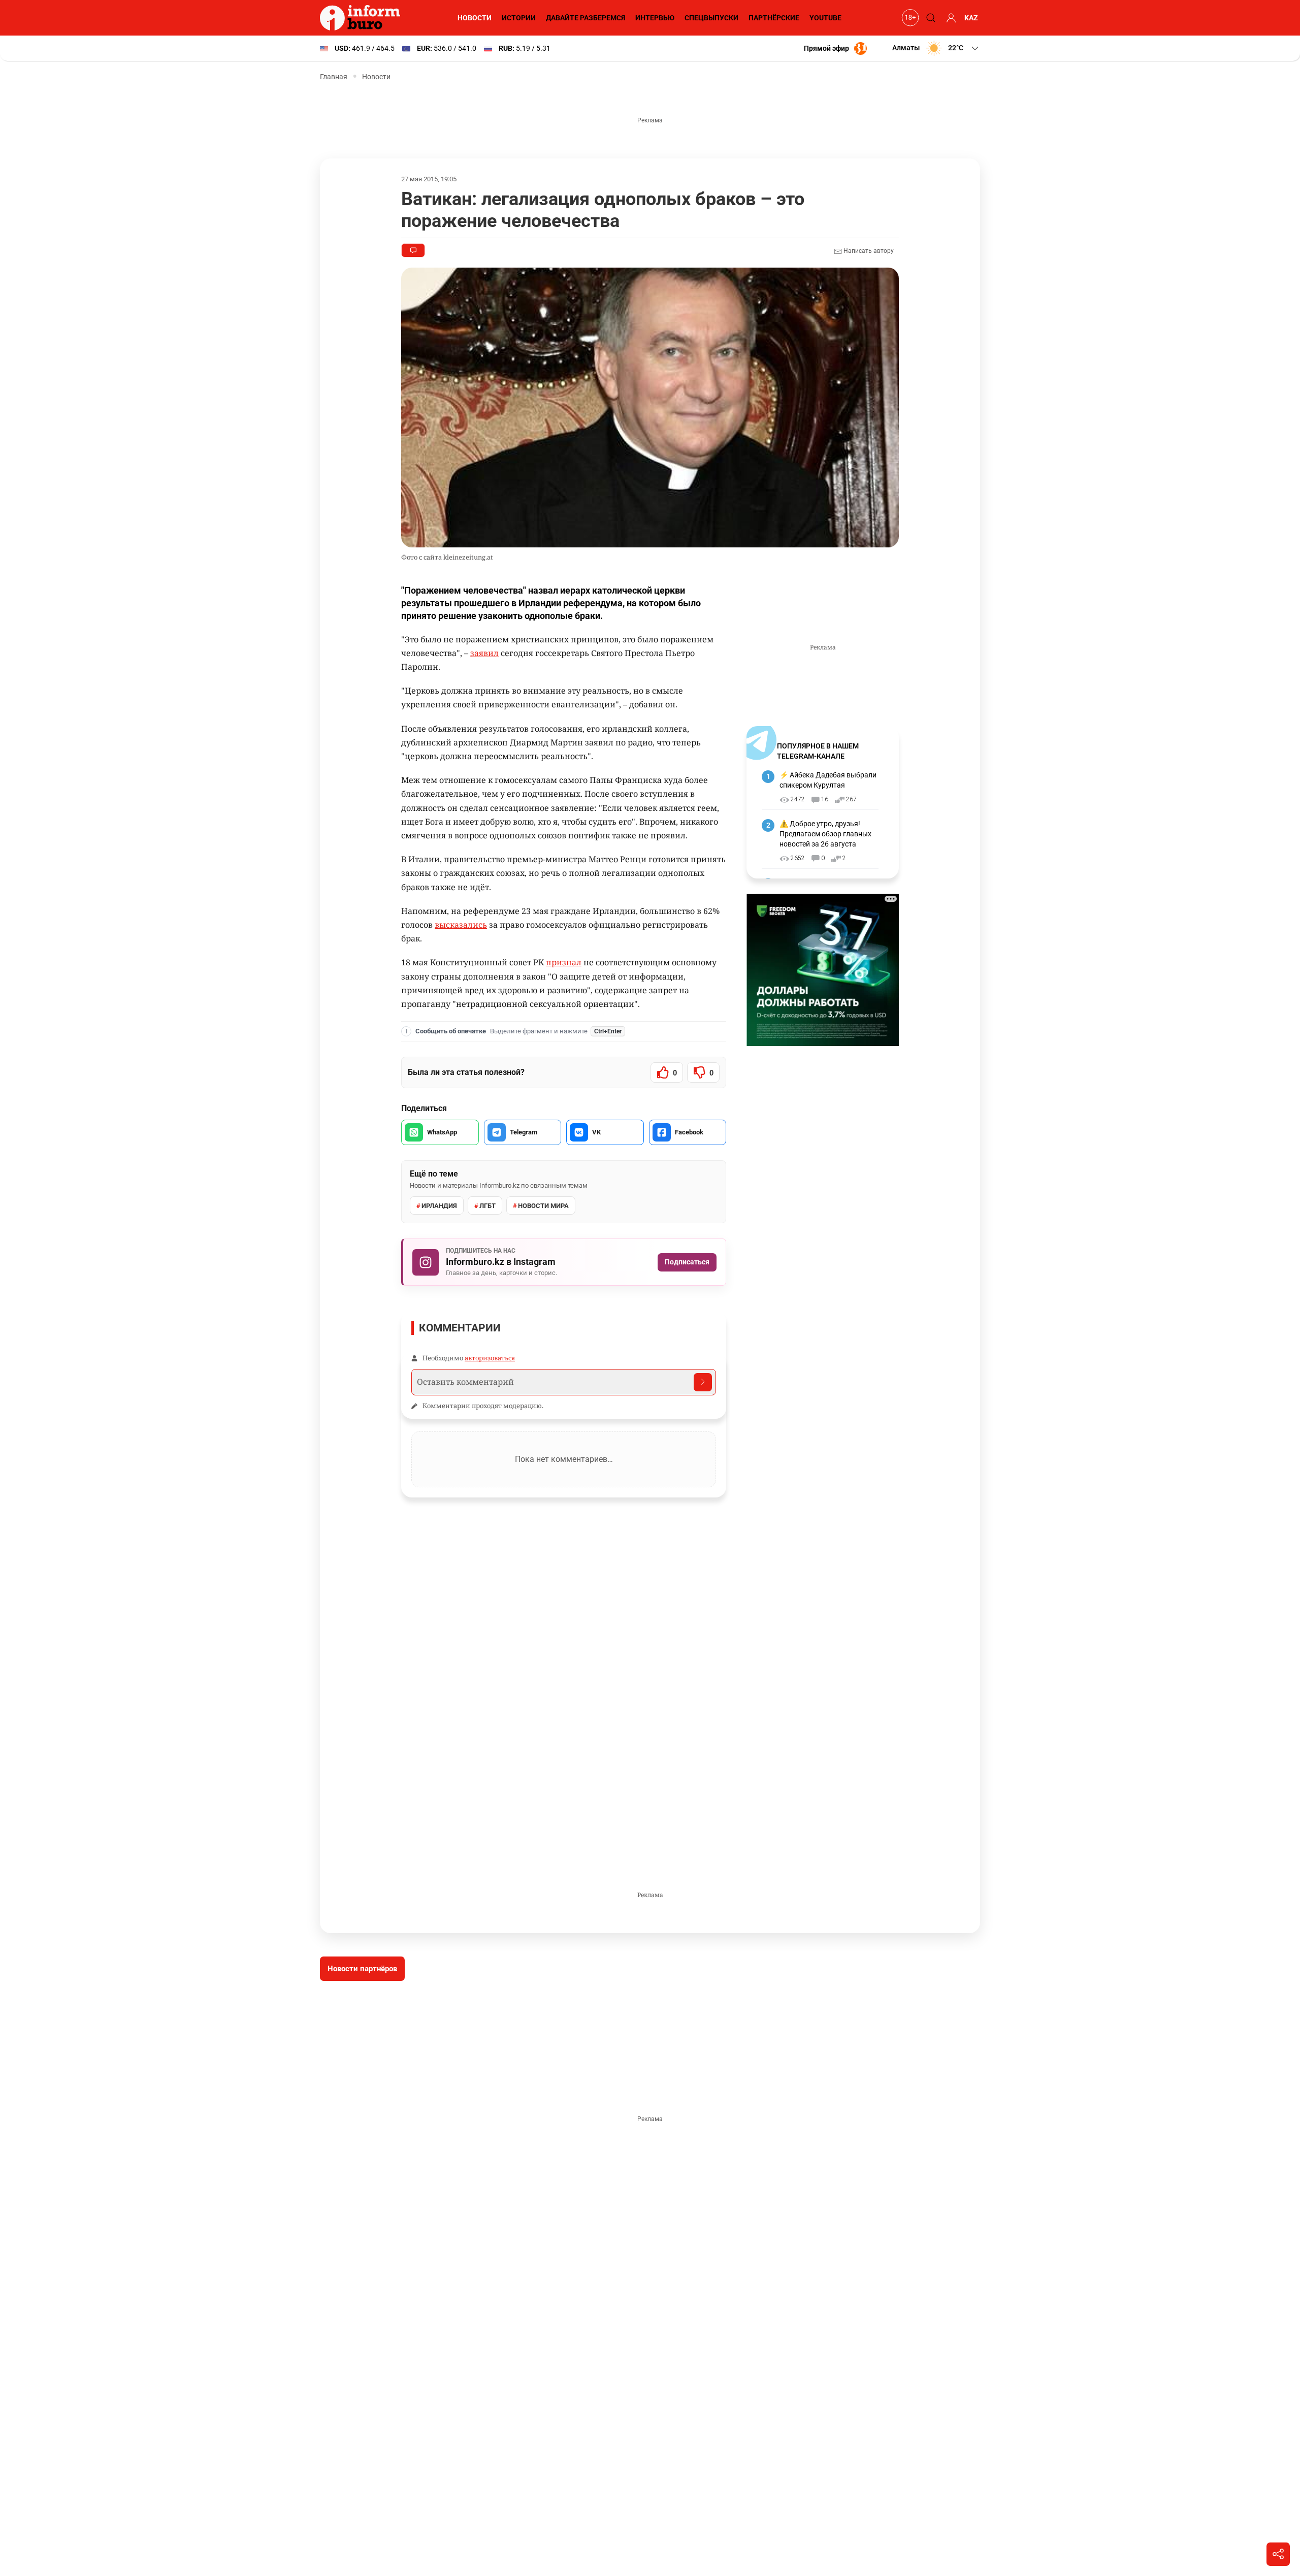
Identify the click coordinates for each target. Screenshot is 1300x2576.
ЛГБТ (487, 1206)
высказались (461, 925)
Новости (475, 18)
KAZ (971, 18)
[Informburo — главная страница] (363, 18)
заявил (484, 653)
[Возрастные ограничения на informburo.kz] (909, 18)
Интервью (655, 18)
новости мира (543, 1206)
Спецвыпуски (711, 18)
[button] (936, 48)
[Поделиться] (1278, 2554)
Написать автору (868, 251)
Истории (519, 18)
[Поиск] (929, 18)
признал (564, 962)
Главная (334, 77)
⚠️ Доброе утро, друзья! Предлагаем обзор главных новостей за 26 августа (825, 834)
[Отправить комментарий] (703, 1382)
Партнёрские (774, 18)
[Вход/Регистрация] (950, 18)
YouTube (825, 18)
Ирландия (439, 1206)
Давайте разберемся (586, 18)
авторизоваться (490, 1358)
